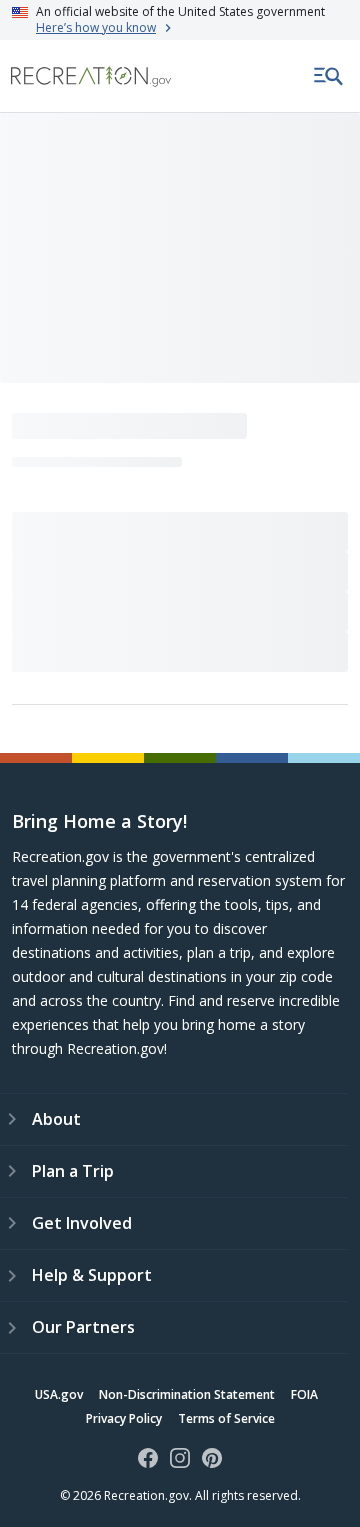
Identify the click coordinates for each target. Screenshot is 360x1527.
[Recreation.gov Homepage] (91, 76)
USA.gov (59, 1394)
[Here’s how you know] (180, 20)
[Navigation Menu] (329, 76)
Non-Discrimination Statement (187, 1394)
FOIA (304, 1394)
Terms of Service (226, 1418)
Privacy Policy (124, 1418)
